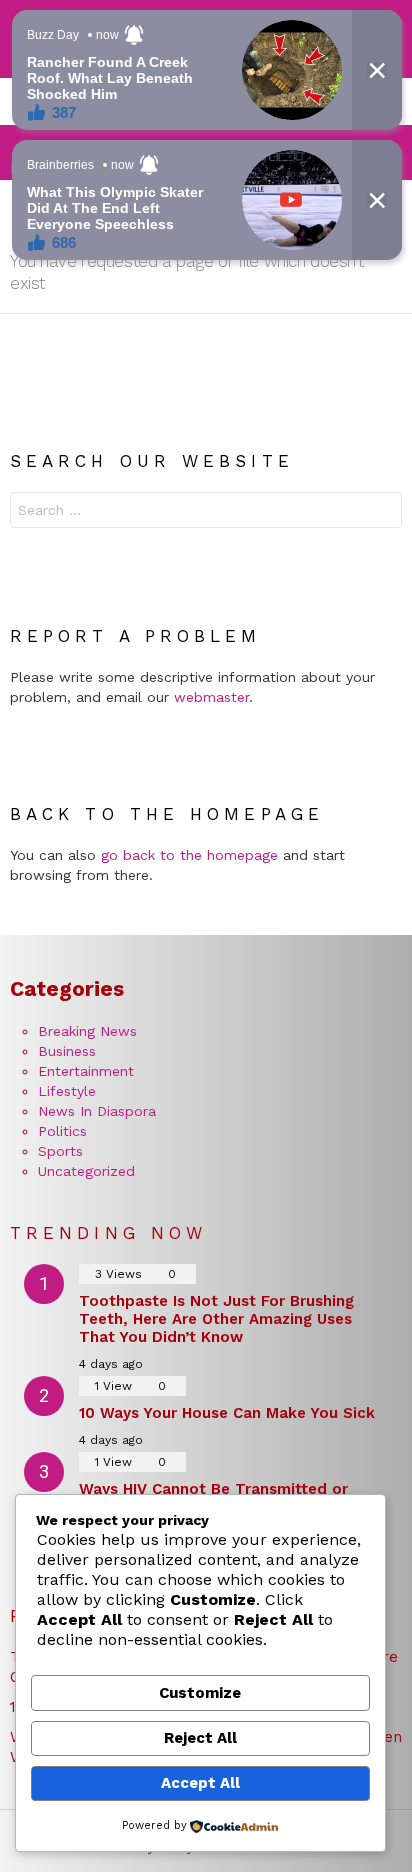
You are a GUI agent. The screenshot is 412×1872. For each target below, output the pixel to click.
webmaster (211, 697)
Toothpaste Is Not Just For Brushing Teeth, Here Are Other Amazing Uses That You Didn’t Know (216, 1319)
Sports (60, 1151)
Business (67, 1051)
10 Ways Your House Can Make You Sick (227, 1413)
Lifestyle (67, 1091)
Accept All (200, 1783)
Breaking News (87, 1031)
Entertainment (86, 1071)
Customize (200, 1693)
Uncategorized (86, 1171)
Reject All (200, 1738)
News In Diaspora (97, 1111)
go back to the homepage (189, 855)
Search (382, 512)
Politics (62, 1131)
